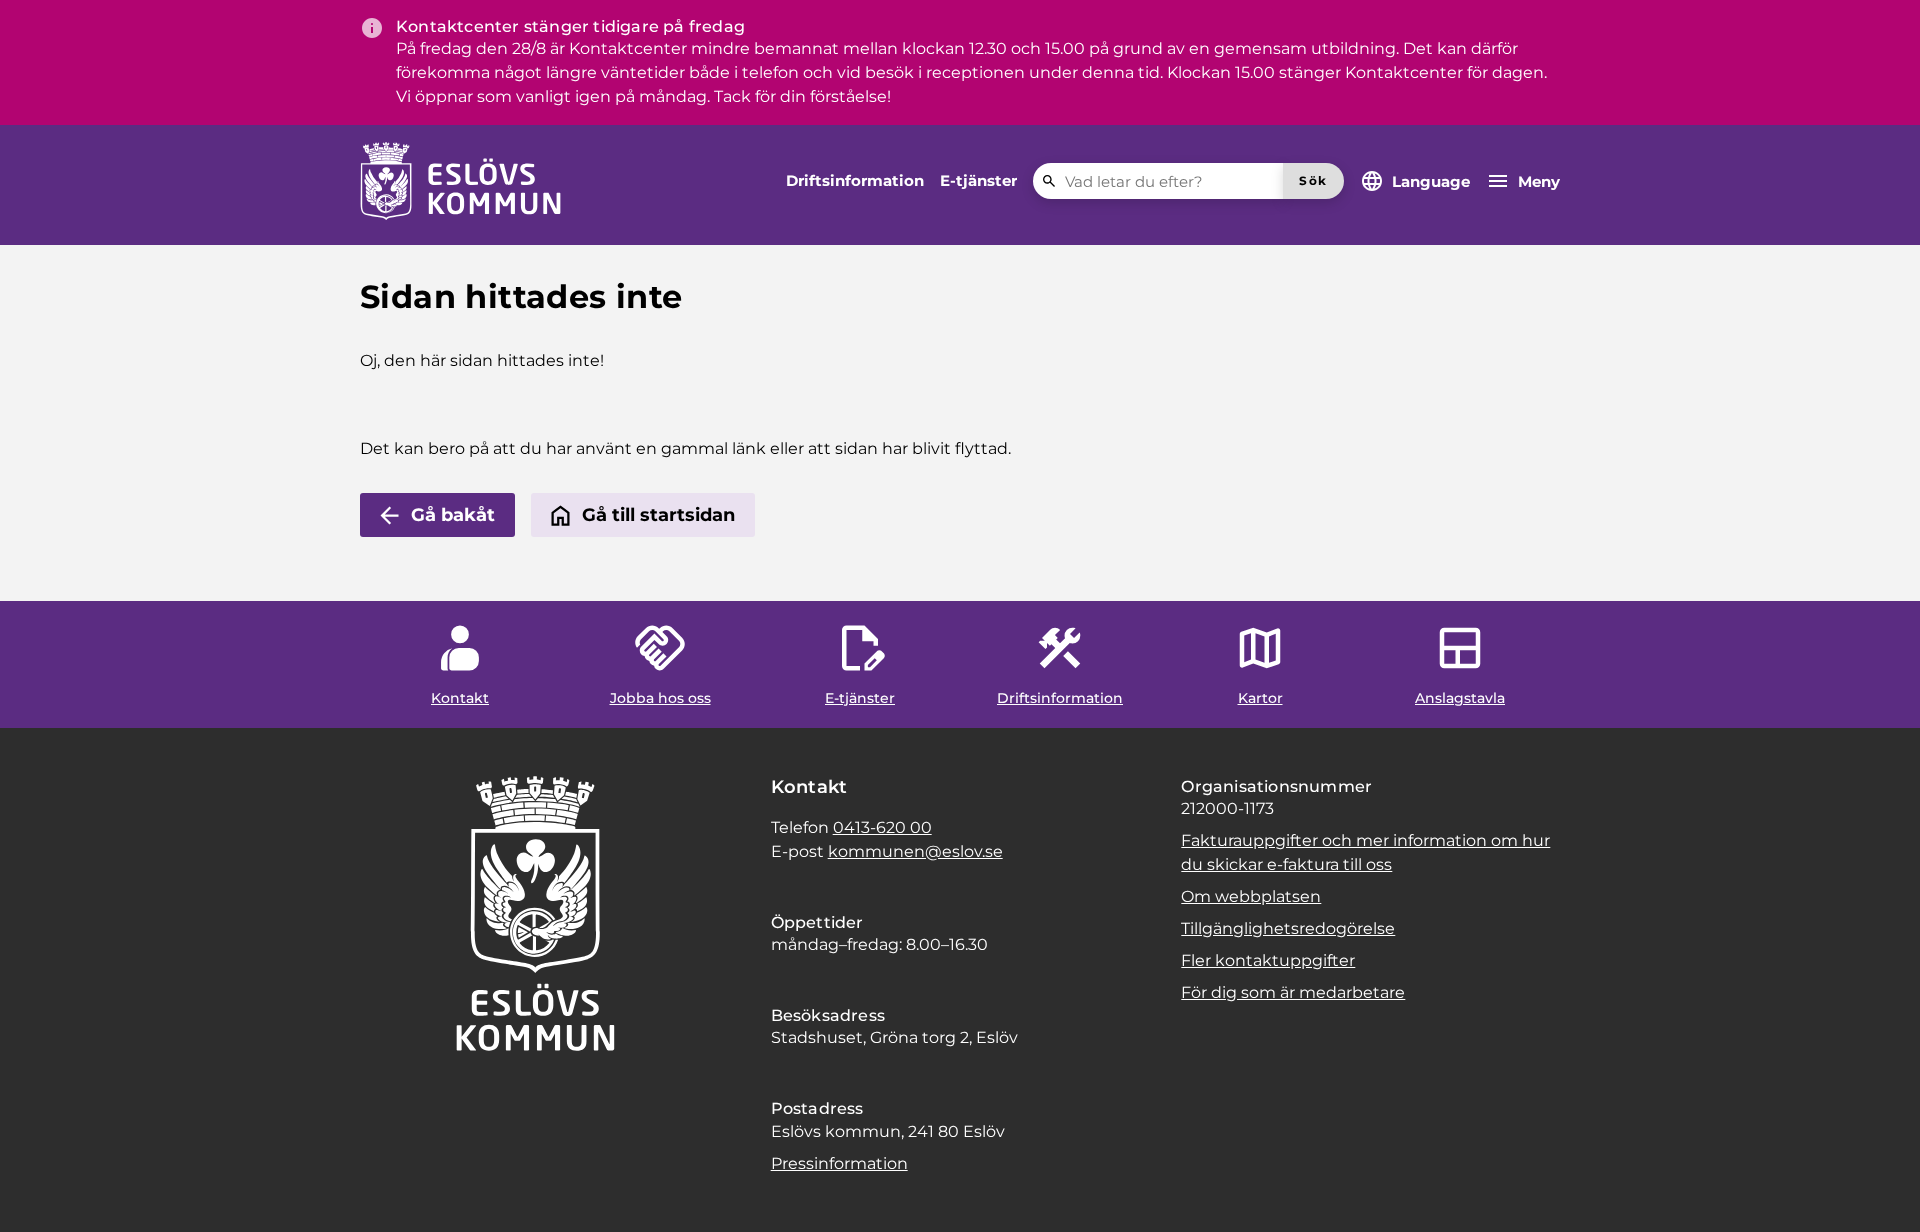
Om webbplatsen (1251, 896)
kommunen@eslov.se (915, 851)
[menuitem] (855, 181)
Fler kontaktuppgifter (1268, 960)
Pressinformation (839, 1163)
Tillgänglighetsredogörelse (1288, 928)
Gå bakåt (453, 515)
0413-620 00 (882, 827)
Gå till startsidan (658, 515)
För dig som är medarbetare (1293, 992)
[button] (40, 1192)
